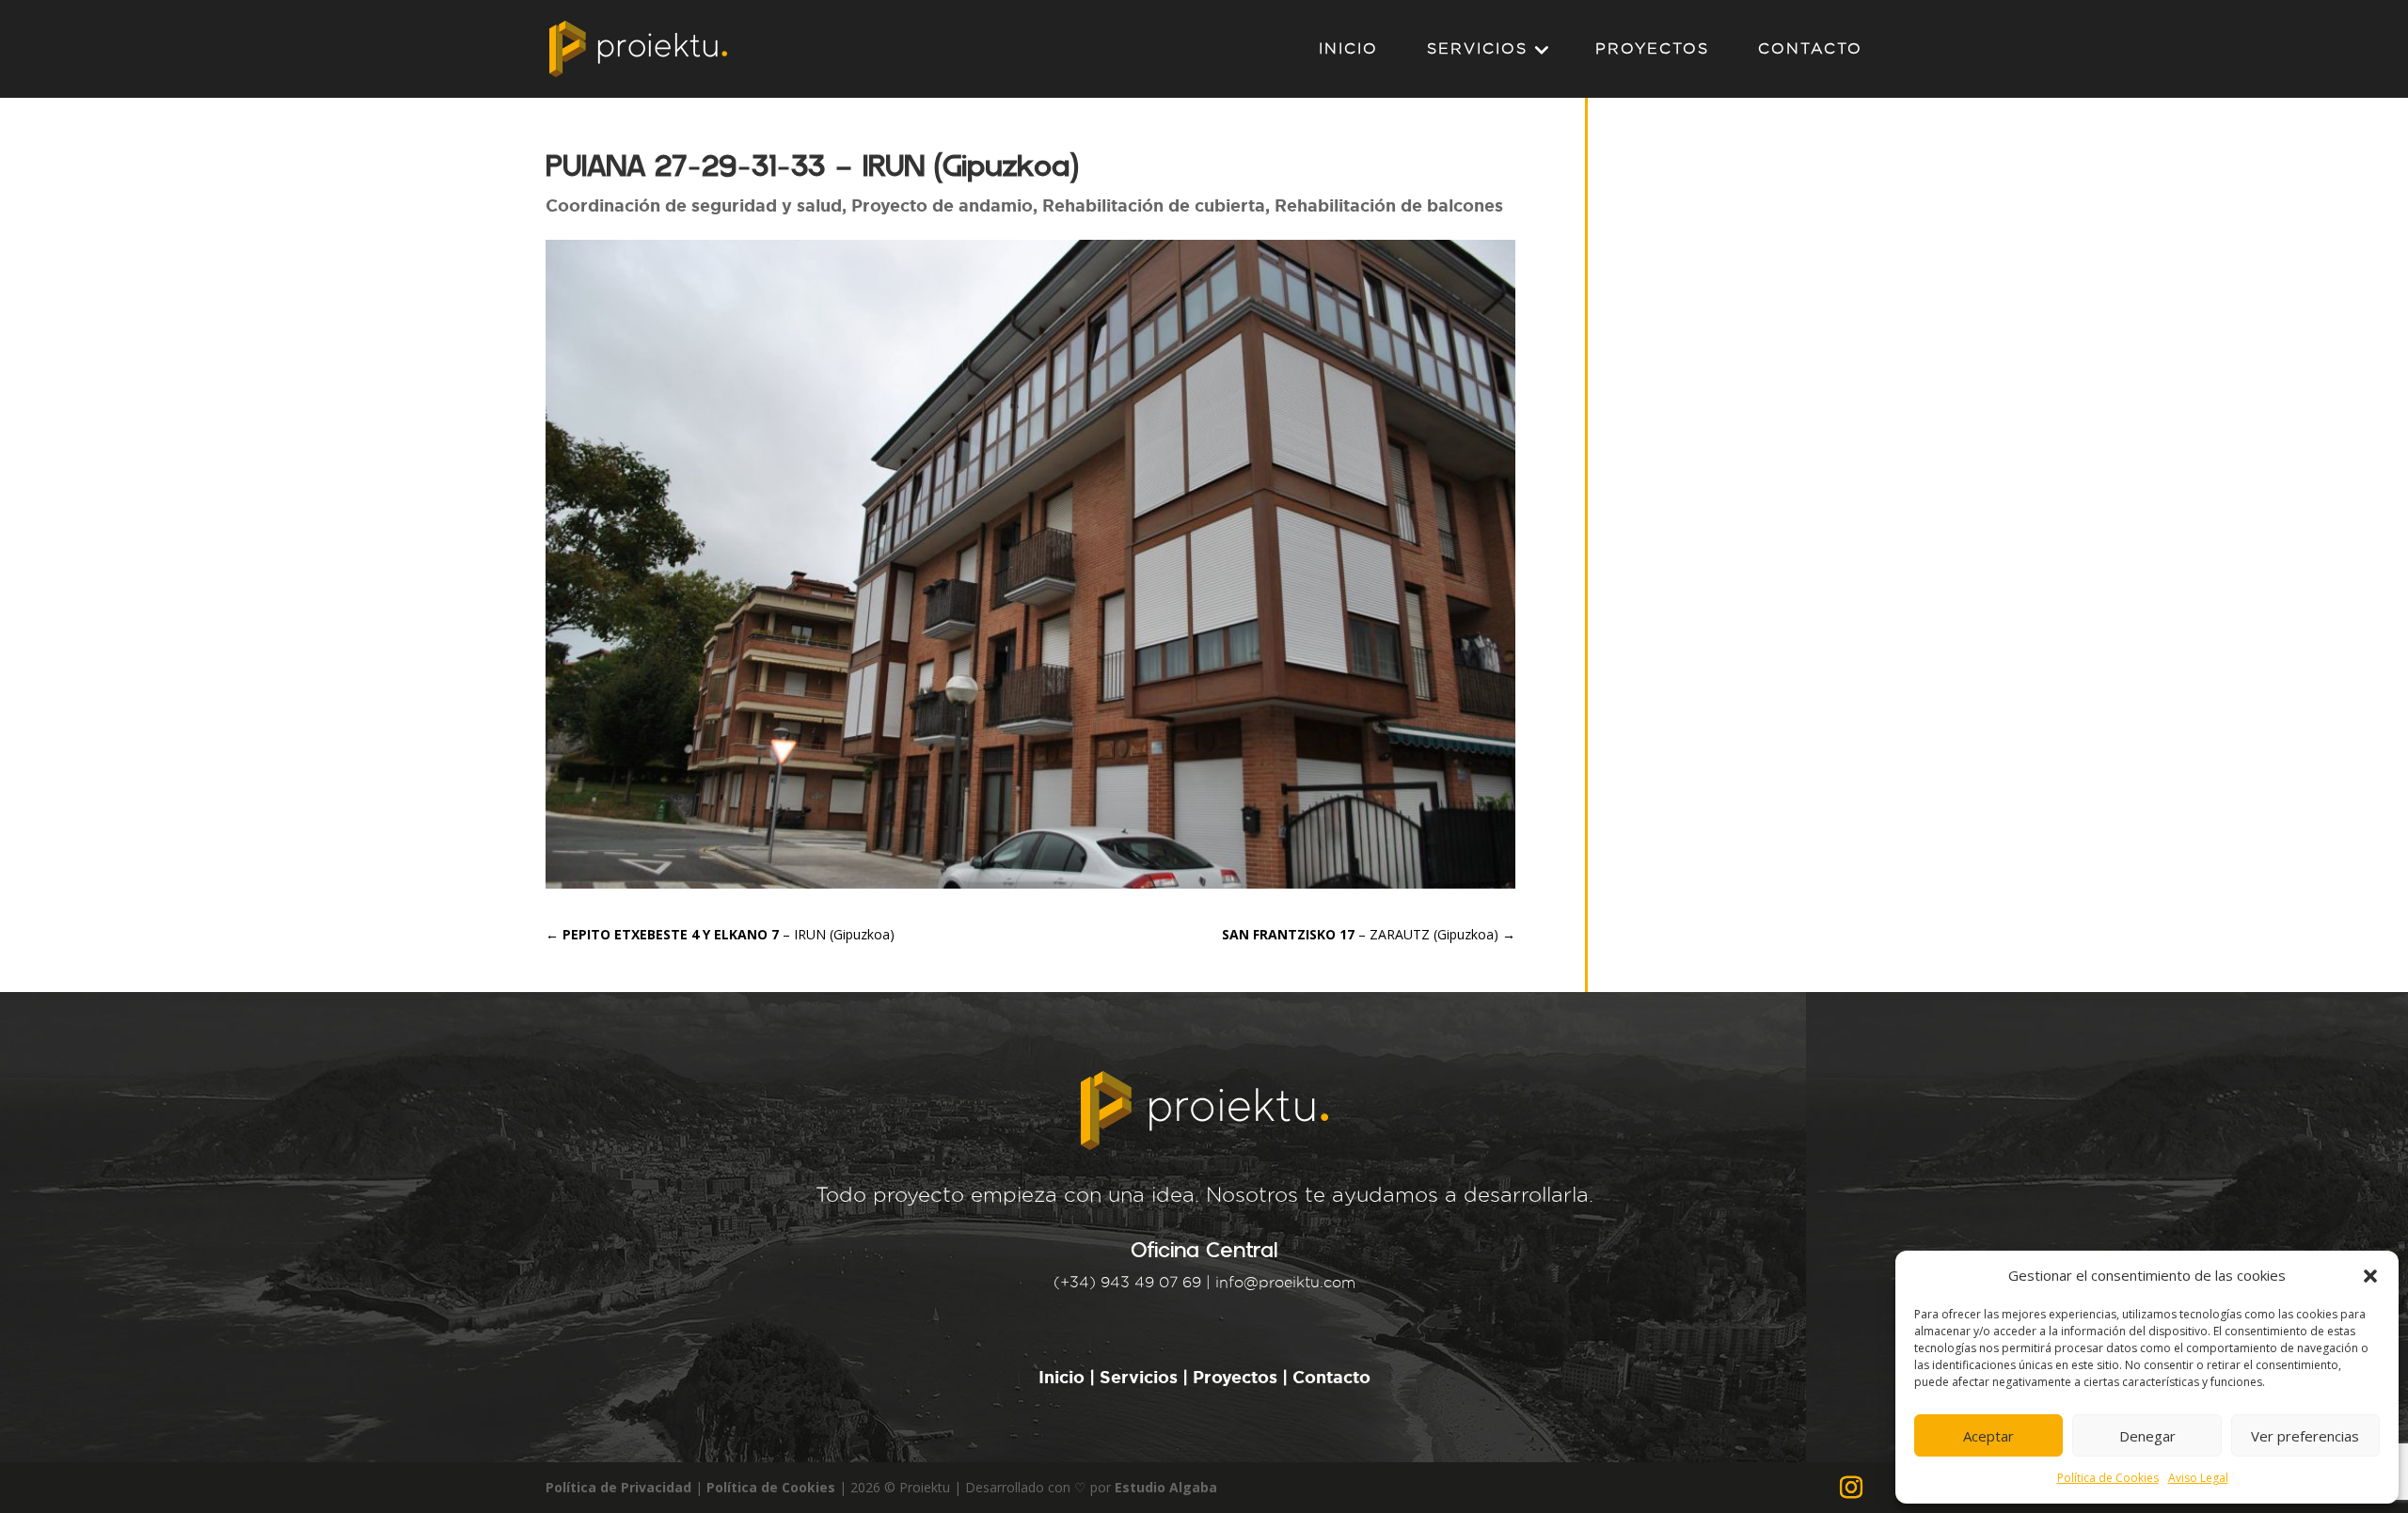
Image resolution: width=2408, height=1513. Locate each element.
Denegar (2147, 1436)
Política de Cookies (2108, 1478)
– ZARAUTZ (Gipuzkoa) (1369, 934)
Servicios (1139, 1377)
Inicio (1064, 1377)
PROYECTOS (1652, 49)
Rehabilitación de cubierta (1154, 205)
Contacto (1331, 1377)
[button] (2370, 1276)
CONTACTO (1810, 49)
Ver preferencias (2305, 1436)
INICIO (1348, 49)
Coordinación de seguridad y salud (694, 205)
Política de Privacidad (618, 1487)
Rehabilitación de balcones (1389, 205)
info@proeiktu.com (1285, 1282)
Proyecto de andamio (942, 205)
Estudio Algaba (1166, 1487)
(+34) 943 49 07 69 (1127, 1282)
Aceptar (1988, 1436)
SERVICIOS (1477, 49)
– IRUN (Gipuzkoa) (720, 934)
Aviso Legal (2198, 1478)
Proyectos (1235, 1377)
